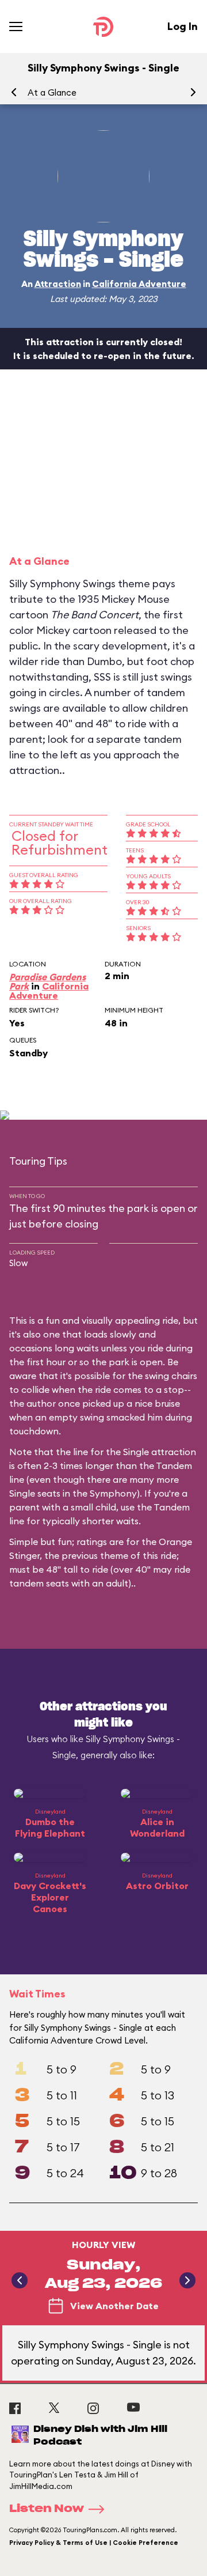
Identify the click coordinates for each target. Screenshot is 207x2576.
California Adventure (139, 284)
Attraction (58, 284)
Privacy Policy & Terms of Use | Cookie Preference (94, 2543)
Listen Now (47, 2509)
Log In (183, 26)
